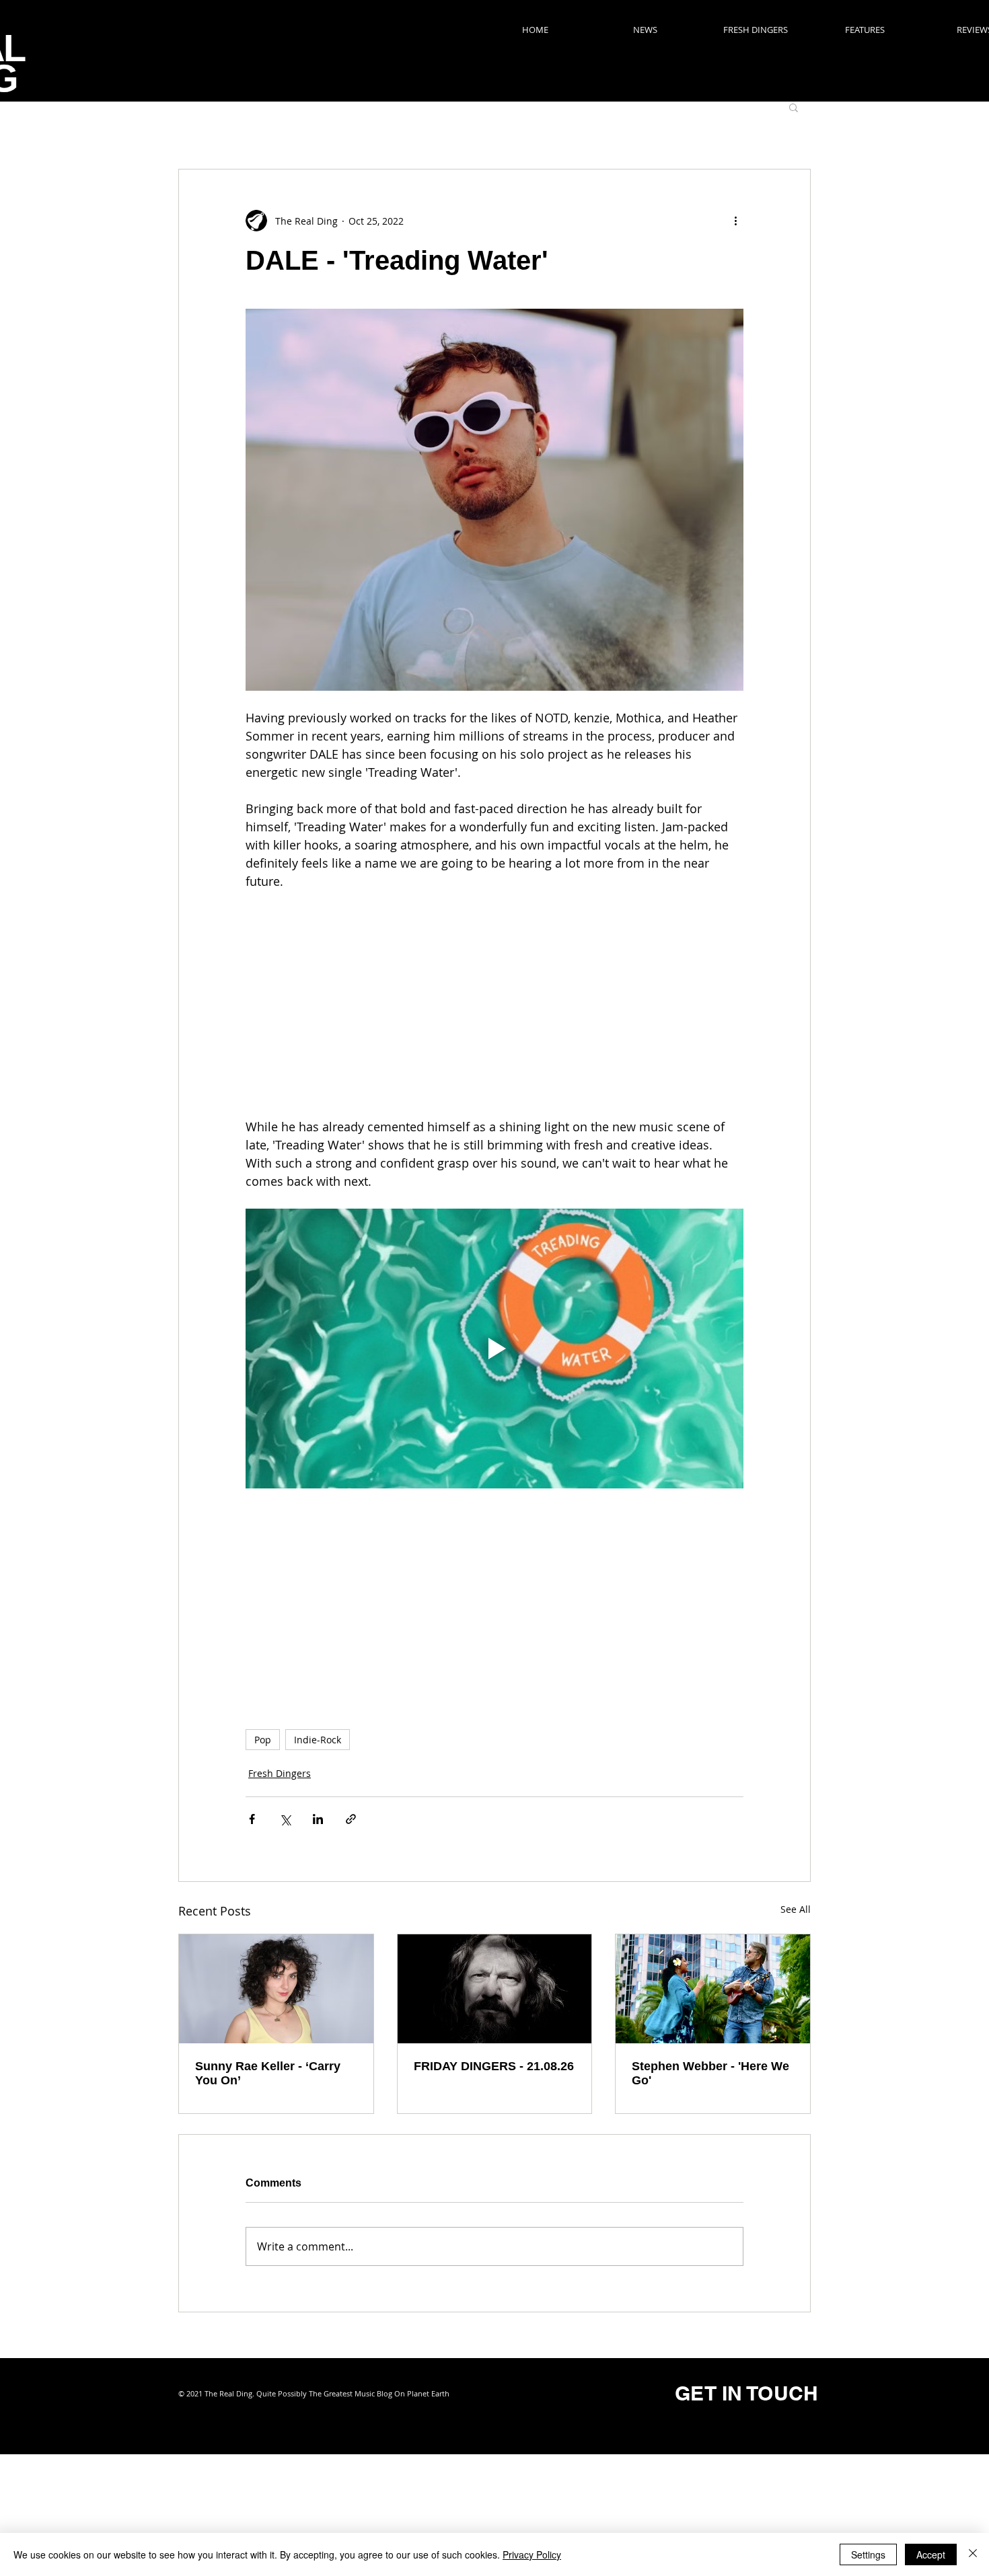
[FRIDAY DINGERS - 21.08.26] (495, 1989)
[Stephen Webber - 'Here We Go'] (713, 1989)
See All (796, 1909)
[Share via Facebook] (252, 1819)
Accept (931, 2554)
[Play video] (494, 1349)
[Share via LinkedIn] (318, 1819)
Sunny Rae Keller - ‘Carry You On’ (268, 2073)
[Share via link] (351, 1819)
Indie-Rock (318, 1740)
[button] (794, 107)
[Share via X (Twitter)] (285, 1819)
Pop (263, 1740)
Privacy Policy (532, 2554)
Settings (868, 2554)
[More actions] (735, 221)
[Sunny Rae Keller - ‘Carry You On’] (276, 1989)
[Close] (973, 2554)
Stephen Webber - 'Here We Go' (710, 2073)
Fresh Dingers (280, 1773)
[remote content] (494, 1004)
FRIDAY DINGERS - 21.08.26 (494, 2066)
